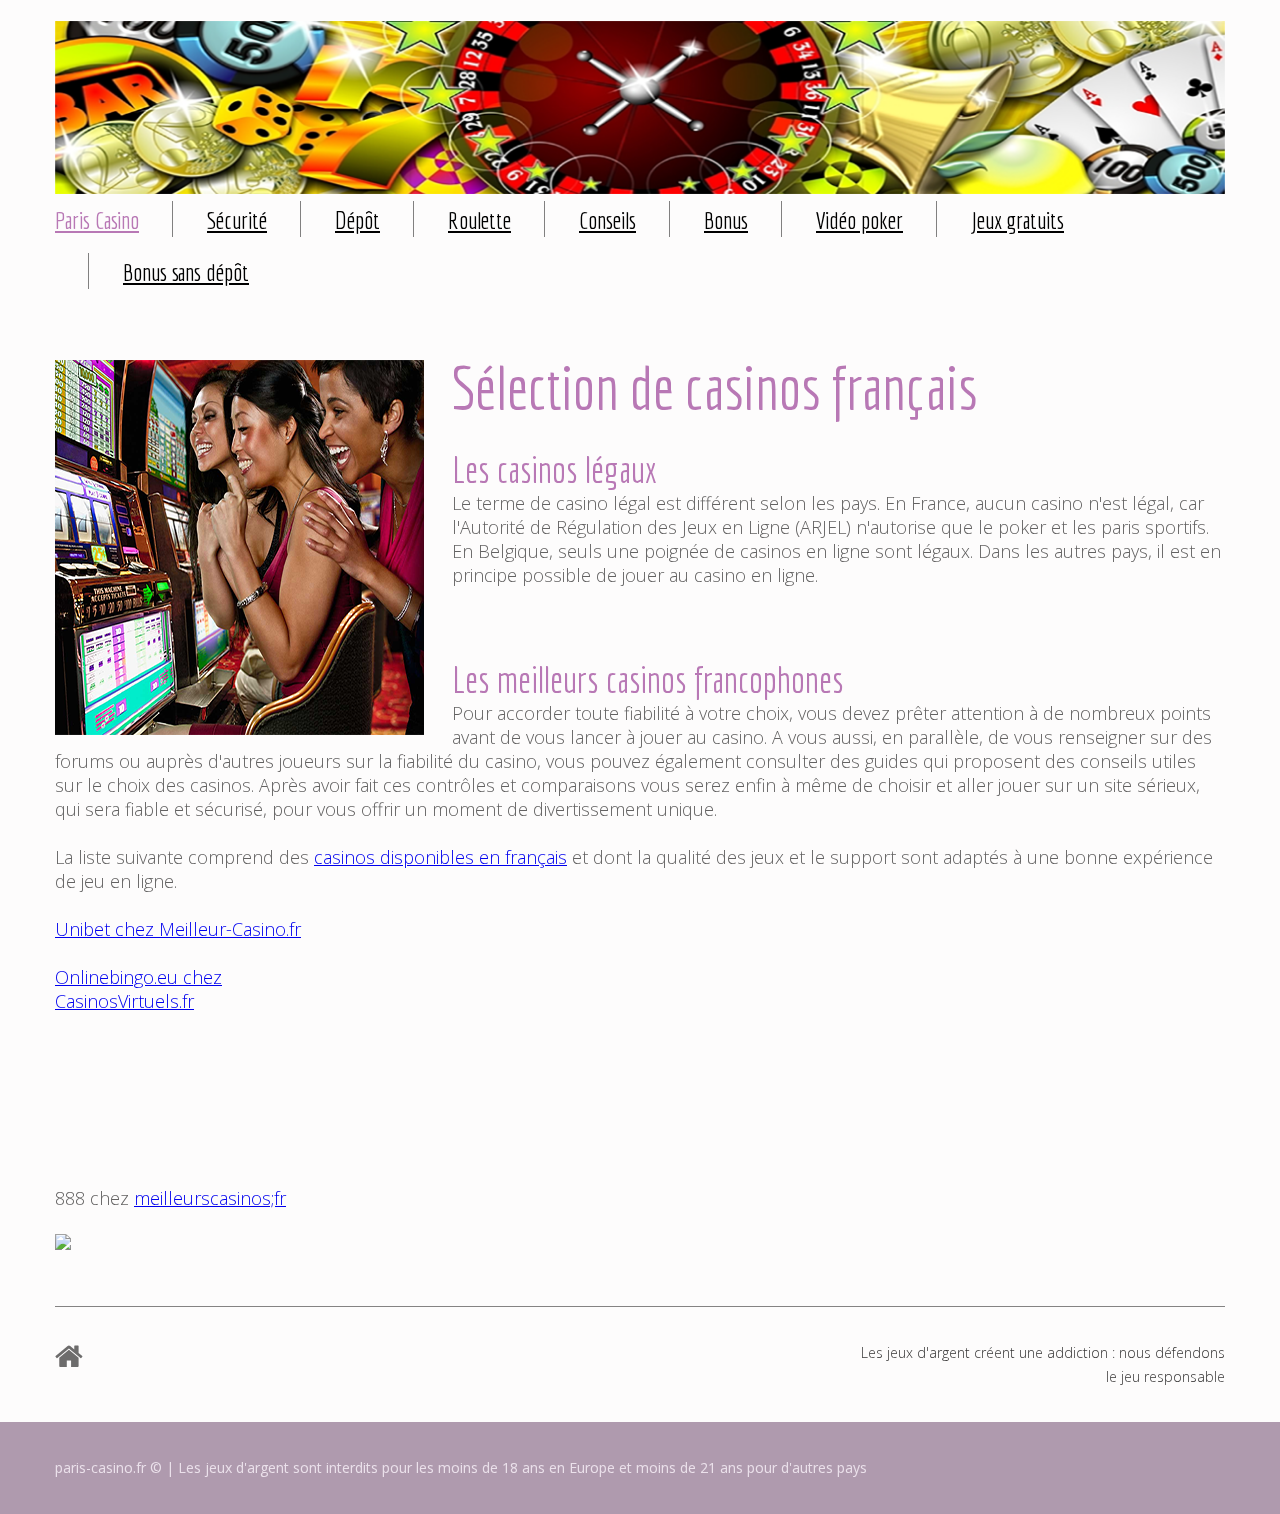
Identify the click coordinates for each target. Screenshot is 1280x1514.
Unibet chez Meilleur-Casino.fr (178, 929)
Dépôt (357, 220)
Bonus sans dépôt (186, 272)
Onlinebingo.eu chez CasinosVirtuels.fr (138, 989)
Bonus (726, 220)
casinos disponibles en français (440, 857)
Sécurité (237, 220)
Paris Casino (97, 220)
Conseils (607, 220)
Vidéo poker (859, 220)
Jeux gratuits (1017, 220)
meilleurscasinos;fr (210, 1198)
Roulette (479, 220)
